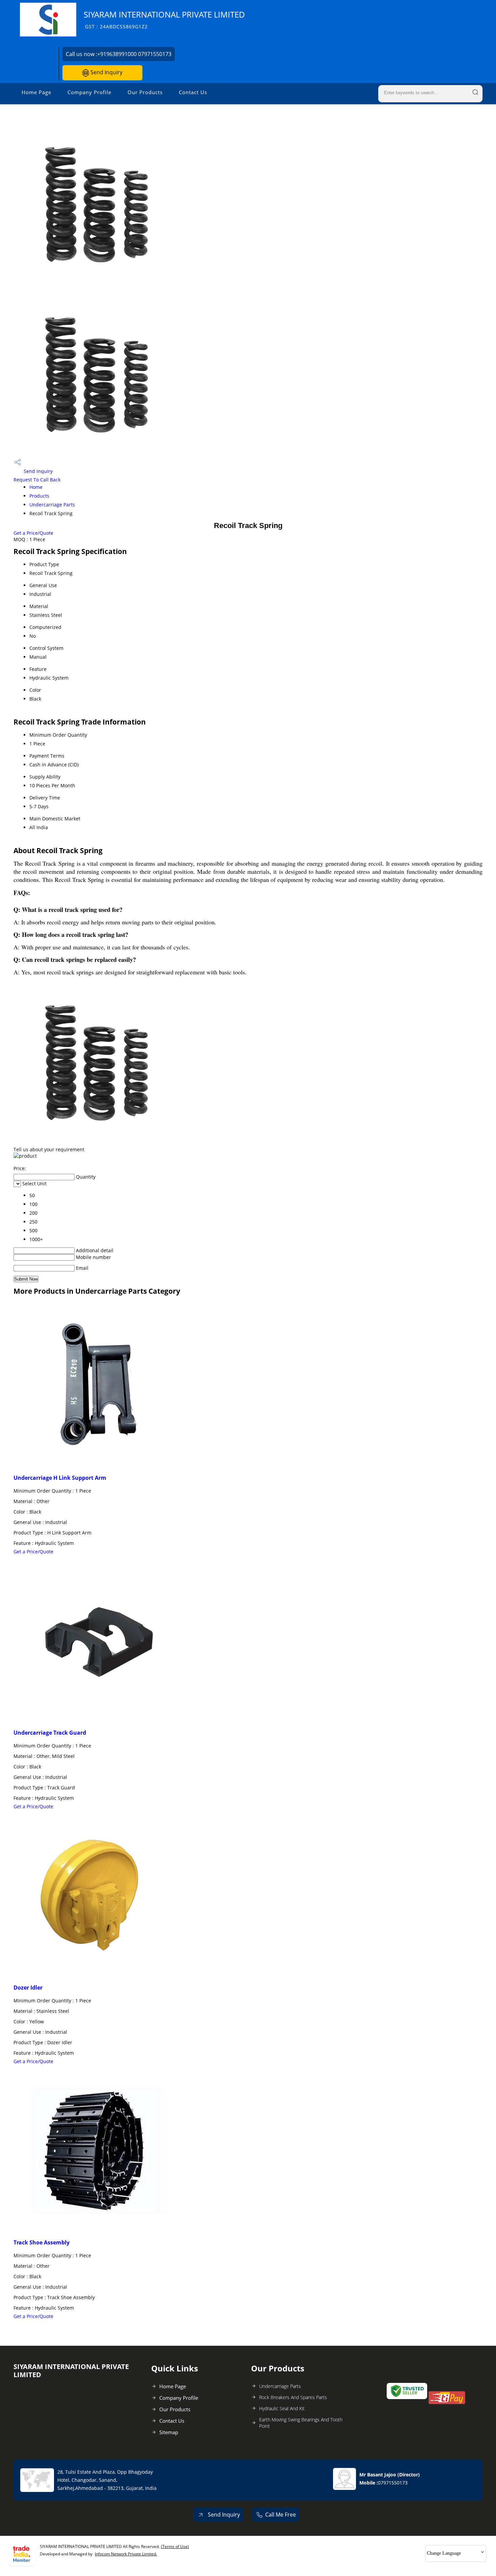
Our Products (145, 92)
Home (36, 487)
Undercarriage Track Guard (50, 1733)
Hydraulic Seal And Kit (282, 2408)
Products (39, 496)
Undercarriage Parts (52, 505)
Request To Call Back (37, 480)
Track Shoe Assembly (42, 2242)
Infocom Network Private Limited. (126, 2554)
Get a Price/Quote (33, 533)
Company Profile (89, 92)
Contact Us (193, 92)
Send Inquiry (106, 72)
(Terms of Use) (175, 2546)
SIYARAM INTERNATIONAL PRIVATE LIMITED (164, 19)
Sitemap (169, 2432)
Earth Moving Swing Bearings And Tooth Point (301, 2423)
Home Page (36, 92)
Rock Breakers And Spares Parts (293, 2397)
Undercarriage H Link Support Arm (60, 1478)
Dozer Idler (28, 1988)
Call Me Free (281, 2515)
